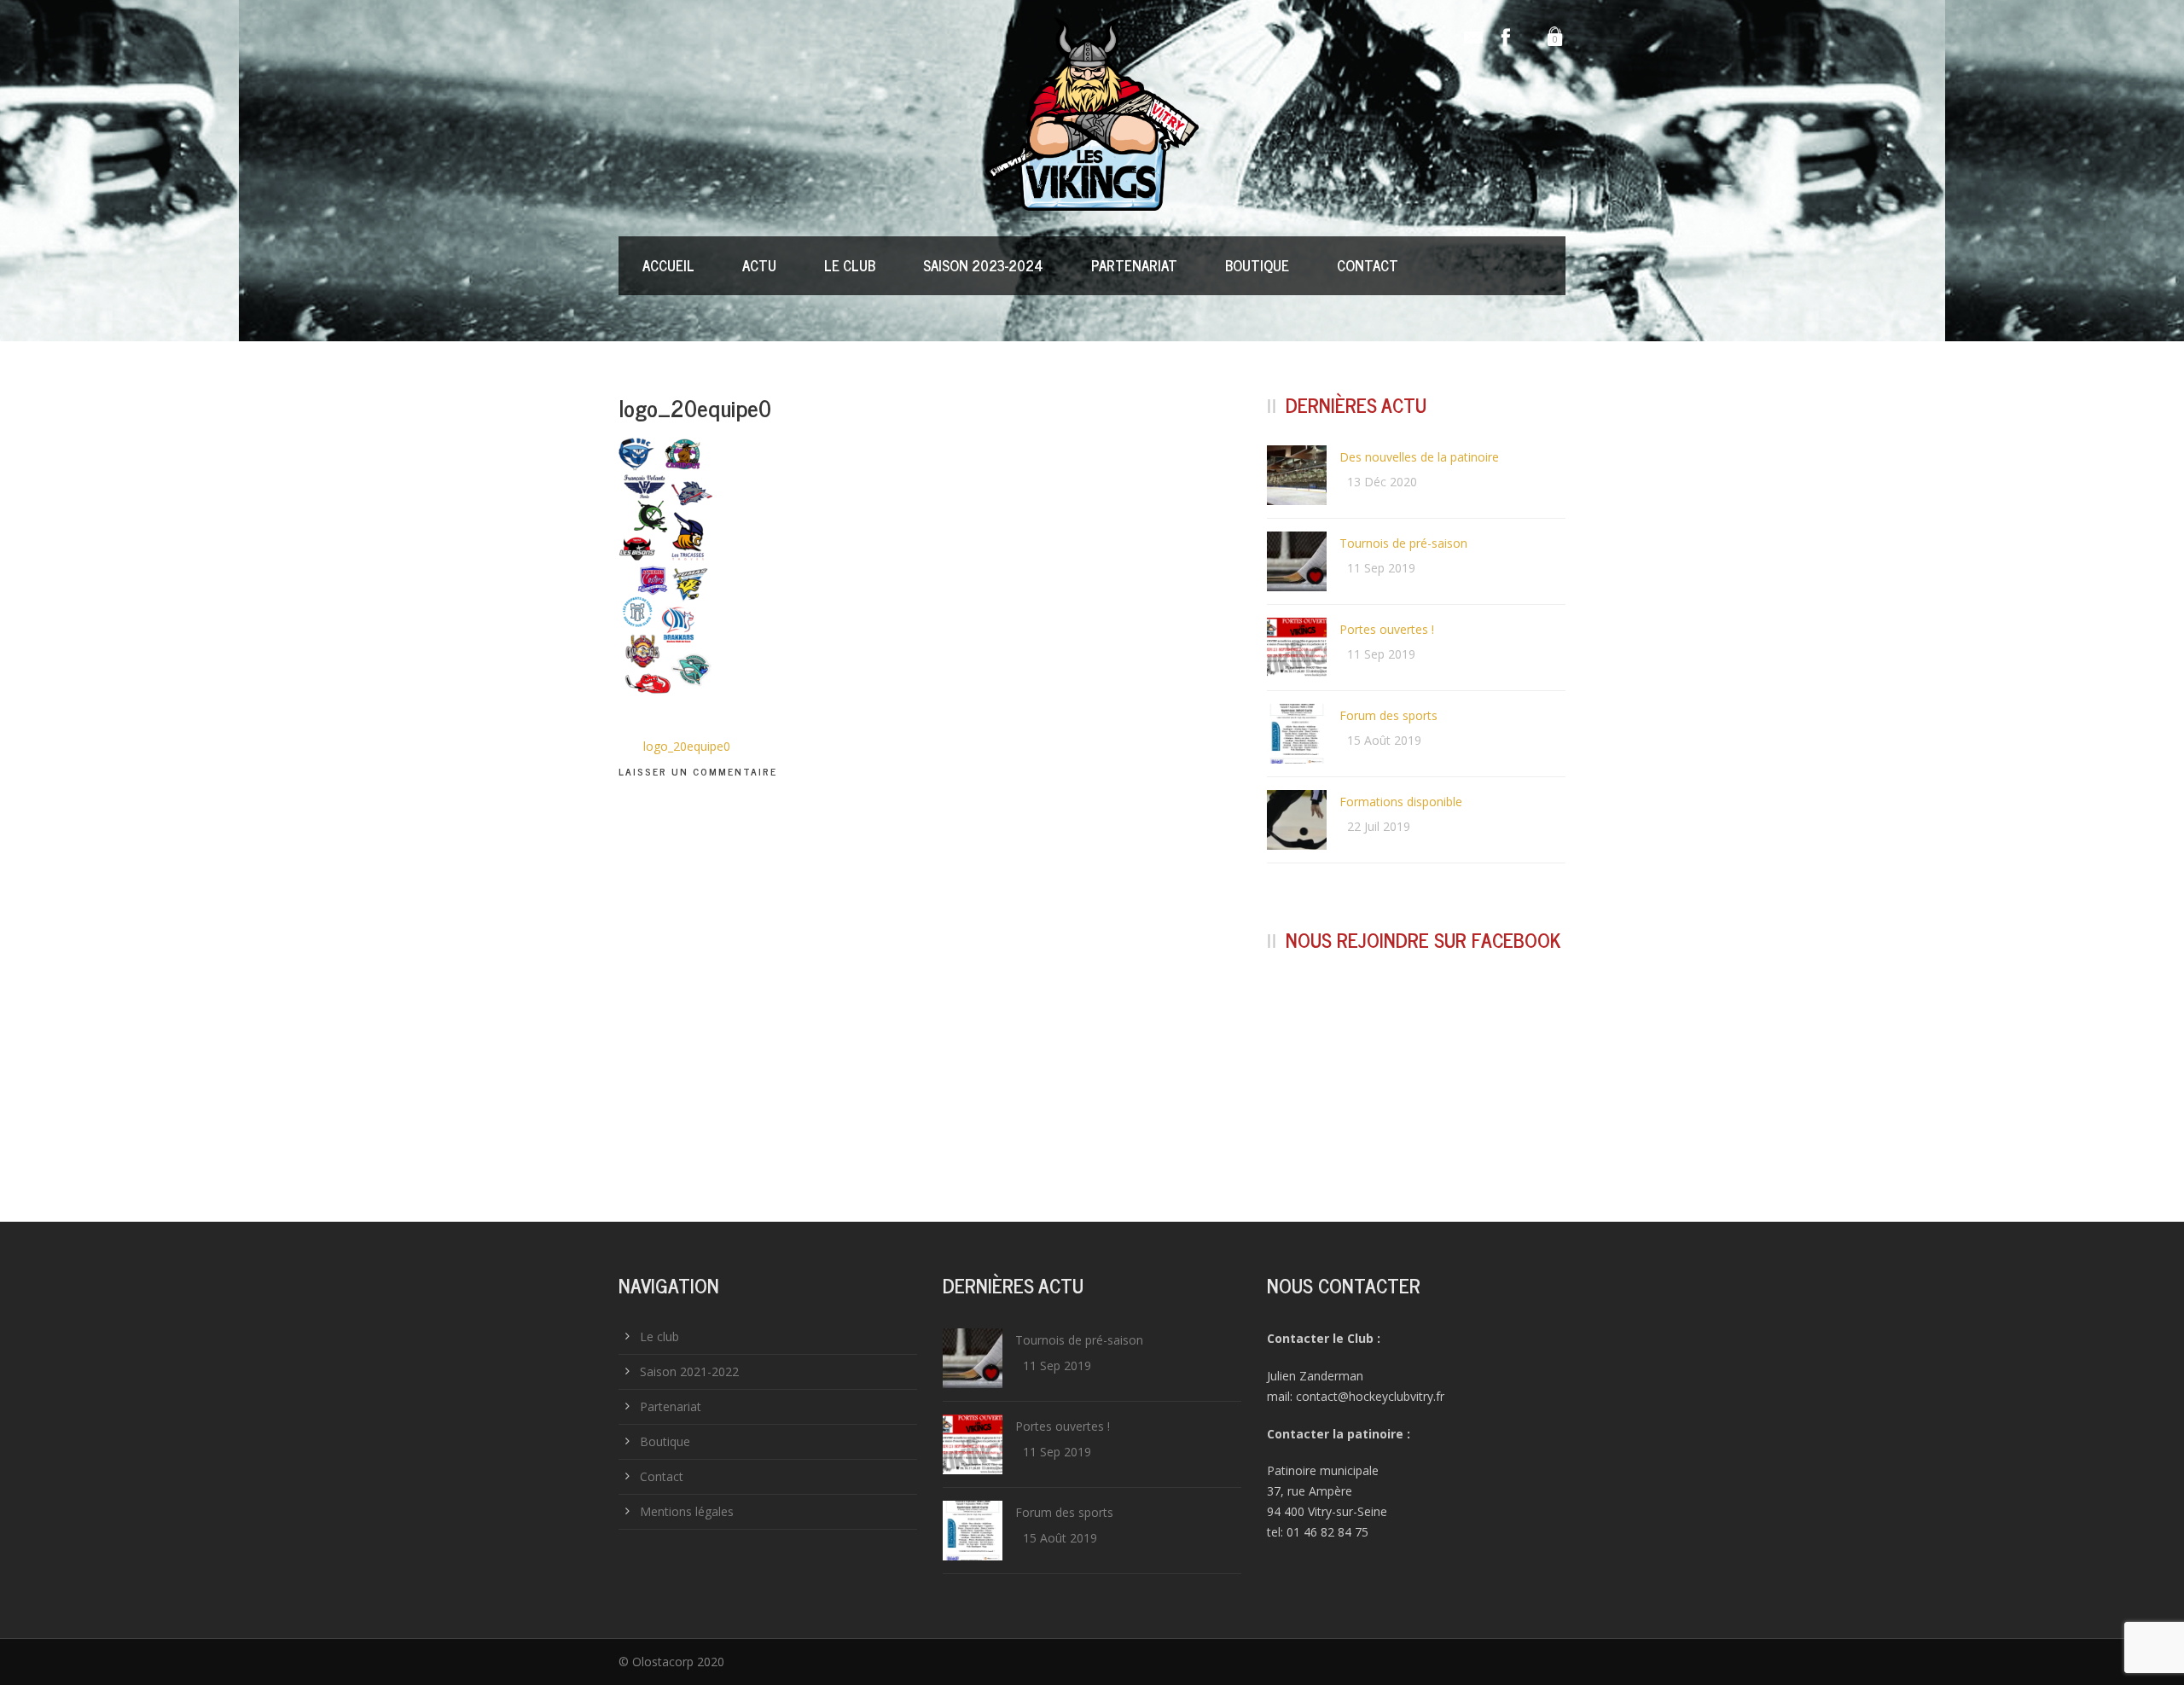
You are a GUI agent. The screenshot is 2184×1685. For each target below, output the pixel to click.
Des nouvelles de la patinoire (1419, 457)
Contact (1368, 265)
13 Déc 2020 (1382, 482)
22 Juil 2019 (1379, 826)
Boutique (1257, 265)
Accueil (668, 265)
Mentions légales (687, 1511)
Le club (850, 265)
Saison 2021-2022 (689, 1371)
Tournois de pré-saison (1403, 543)
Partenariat (1134, 265)
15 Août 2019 (1384, 740)
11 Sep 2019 (1381, 568)
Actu (759, 265)
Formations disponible (1401, 802)
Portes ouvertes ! (1387, 629)
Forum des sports (1388, 715)
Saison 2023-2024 (983, 265)
